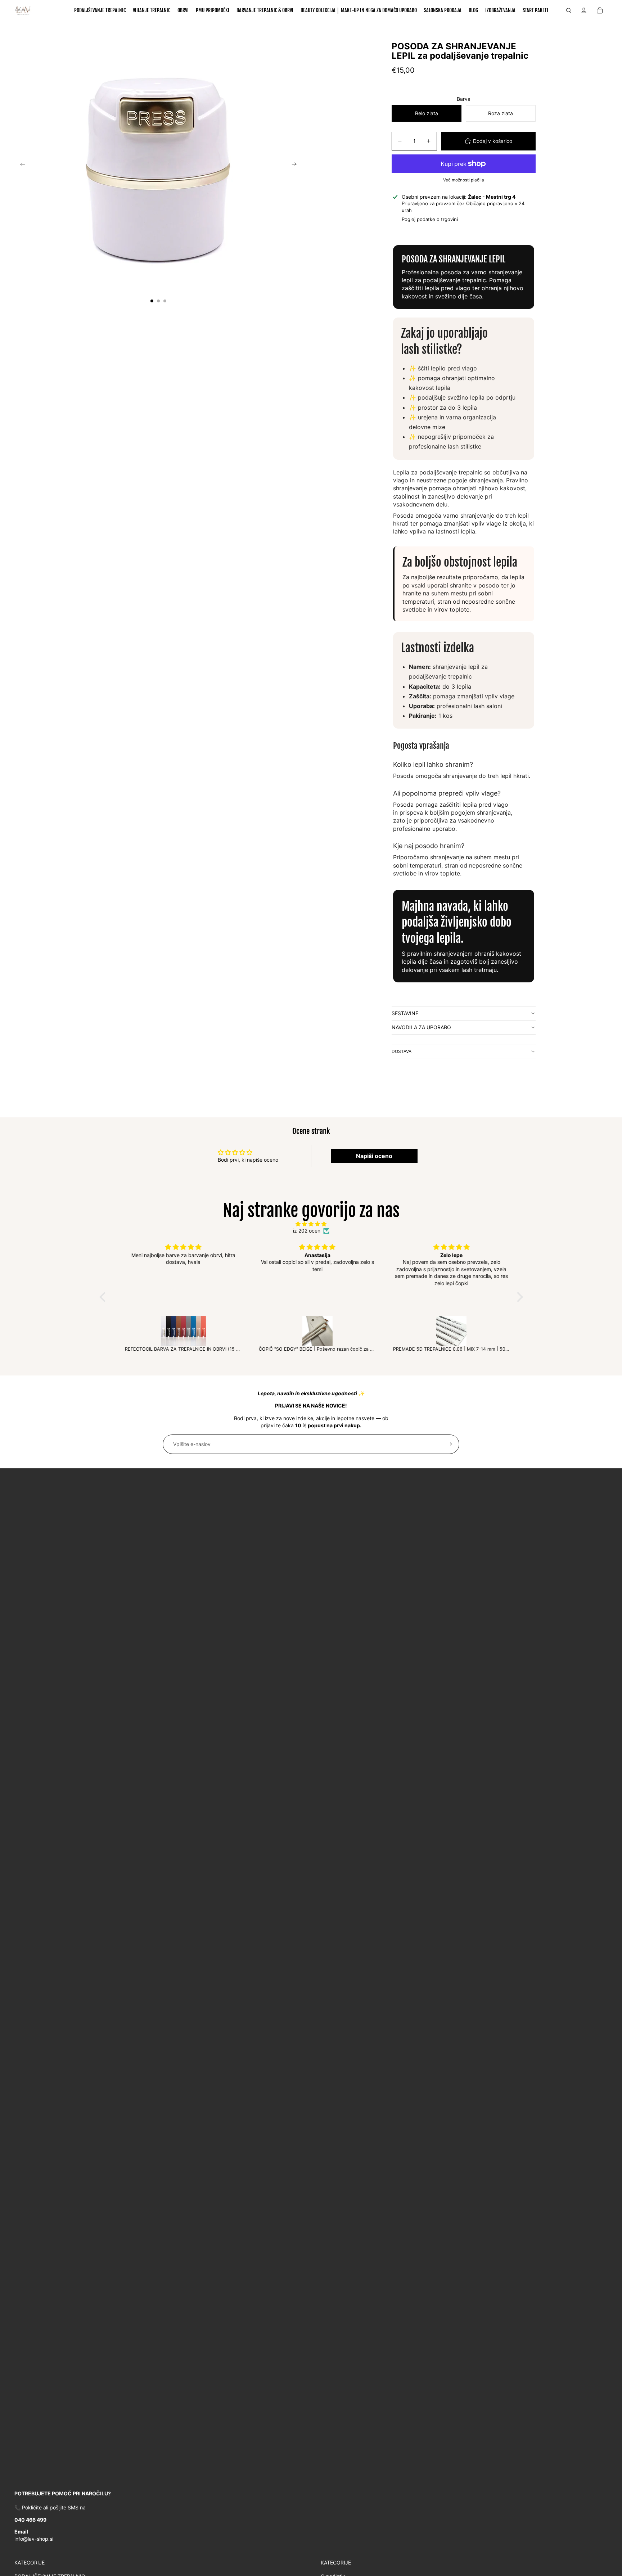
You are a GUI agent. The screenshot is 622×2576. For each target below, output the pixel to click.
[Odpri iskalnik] (569, 10)
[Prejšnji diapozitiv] (20, 165)
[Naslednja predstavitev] (296, 165)
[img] (311, 1224)
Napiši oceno (374, 1156)
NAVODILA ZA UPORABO (421, 1027)
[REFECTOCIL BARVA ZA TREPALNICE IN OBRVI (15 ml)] (177, 1331)
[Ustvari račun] (450, 1444)
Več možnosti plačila (464, 180)
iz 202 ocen (307, 1231)
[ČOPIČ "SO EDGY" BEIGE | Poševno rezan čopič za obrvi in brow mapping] (311, 1331)
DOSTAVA (402, 1051)
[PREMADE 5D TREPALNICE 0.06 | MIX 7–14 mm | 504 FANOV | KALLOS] (445, 1331)
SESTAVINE (405, 1013)
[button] (104, 1297)
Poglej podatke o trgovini (430, 219)
